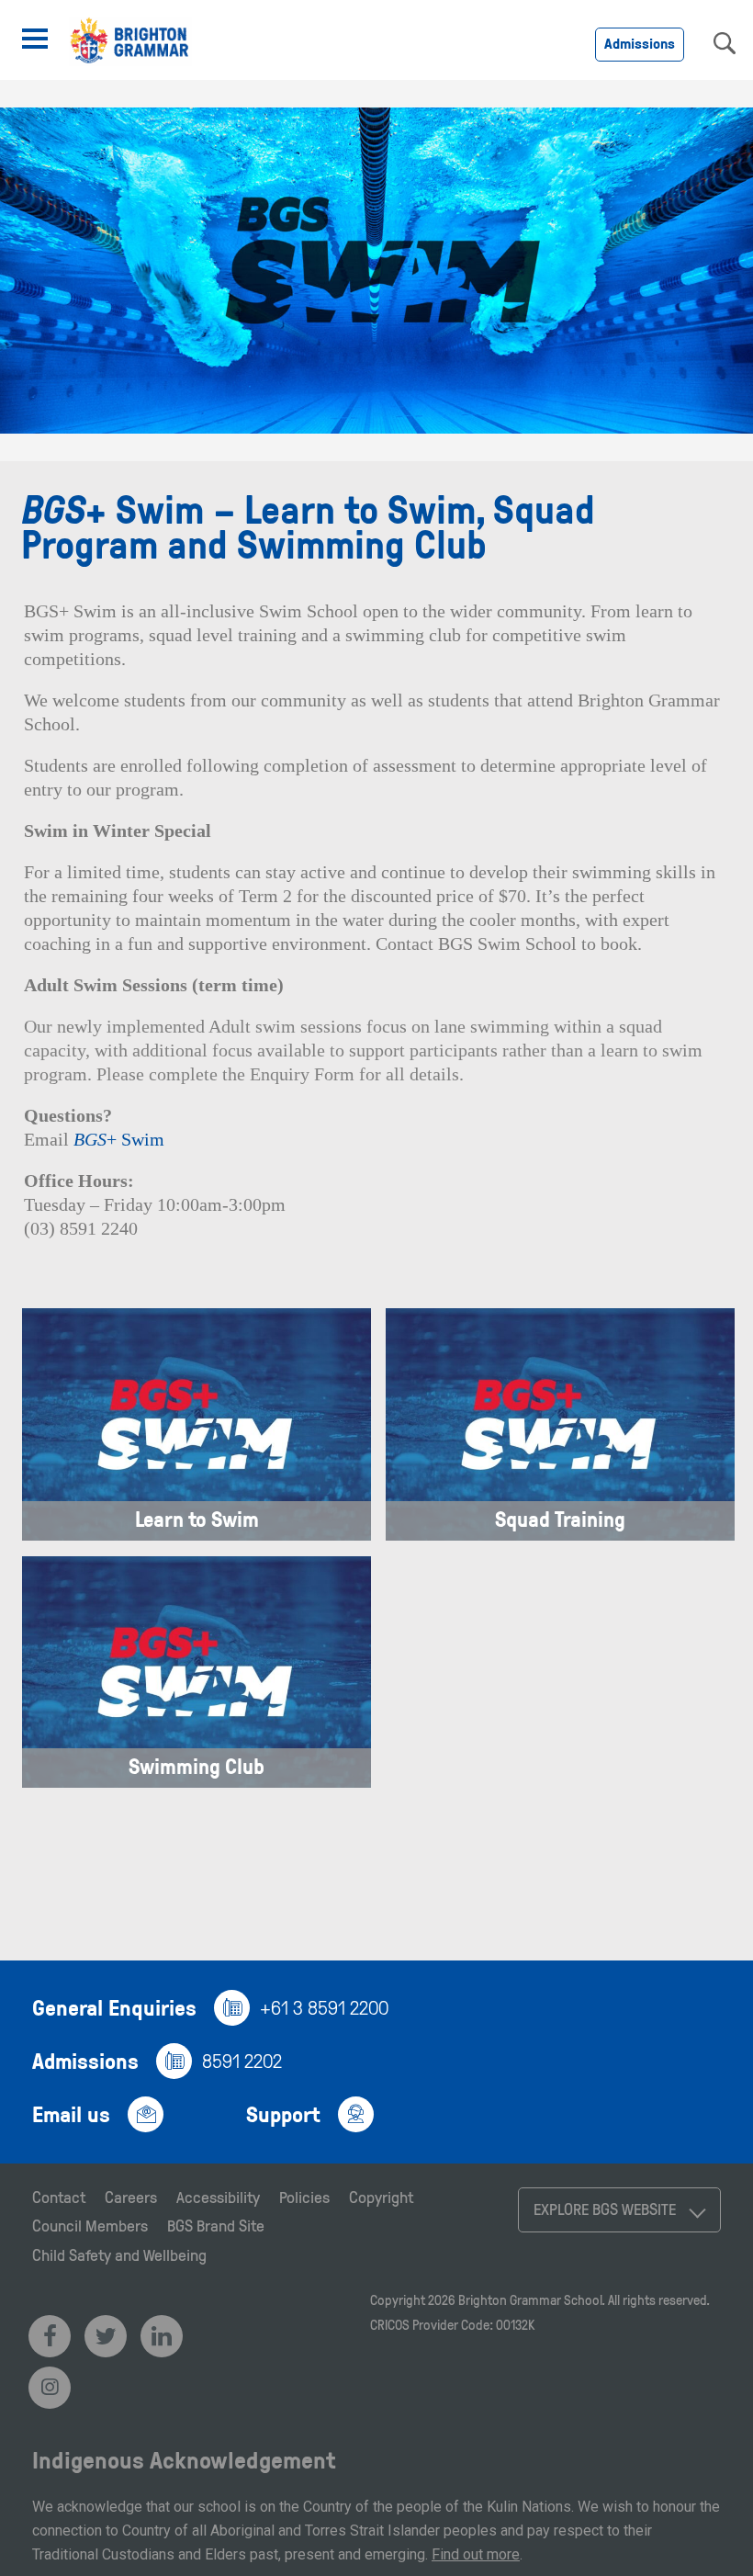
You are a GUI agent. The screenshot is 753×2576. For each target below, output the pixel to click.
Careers (131, 2197)
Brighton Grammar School (530, 2300)
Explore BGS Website (605, 2209)
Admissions (640, 43)
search (725, 43)
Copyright (381, 2197)
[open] (35, 39)
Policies (304, 2197)
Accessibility (218, 2197)
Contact (59, 2197)
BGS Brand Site (216, 2225)
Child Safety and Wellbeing (119, 2254)
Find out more (476, 2554)
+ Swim (119, 1139)
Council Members (90, 2225)
